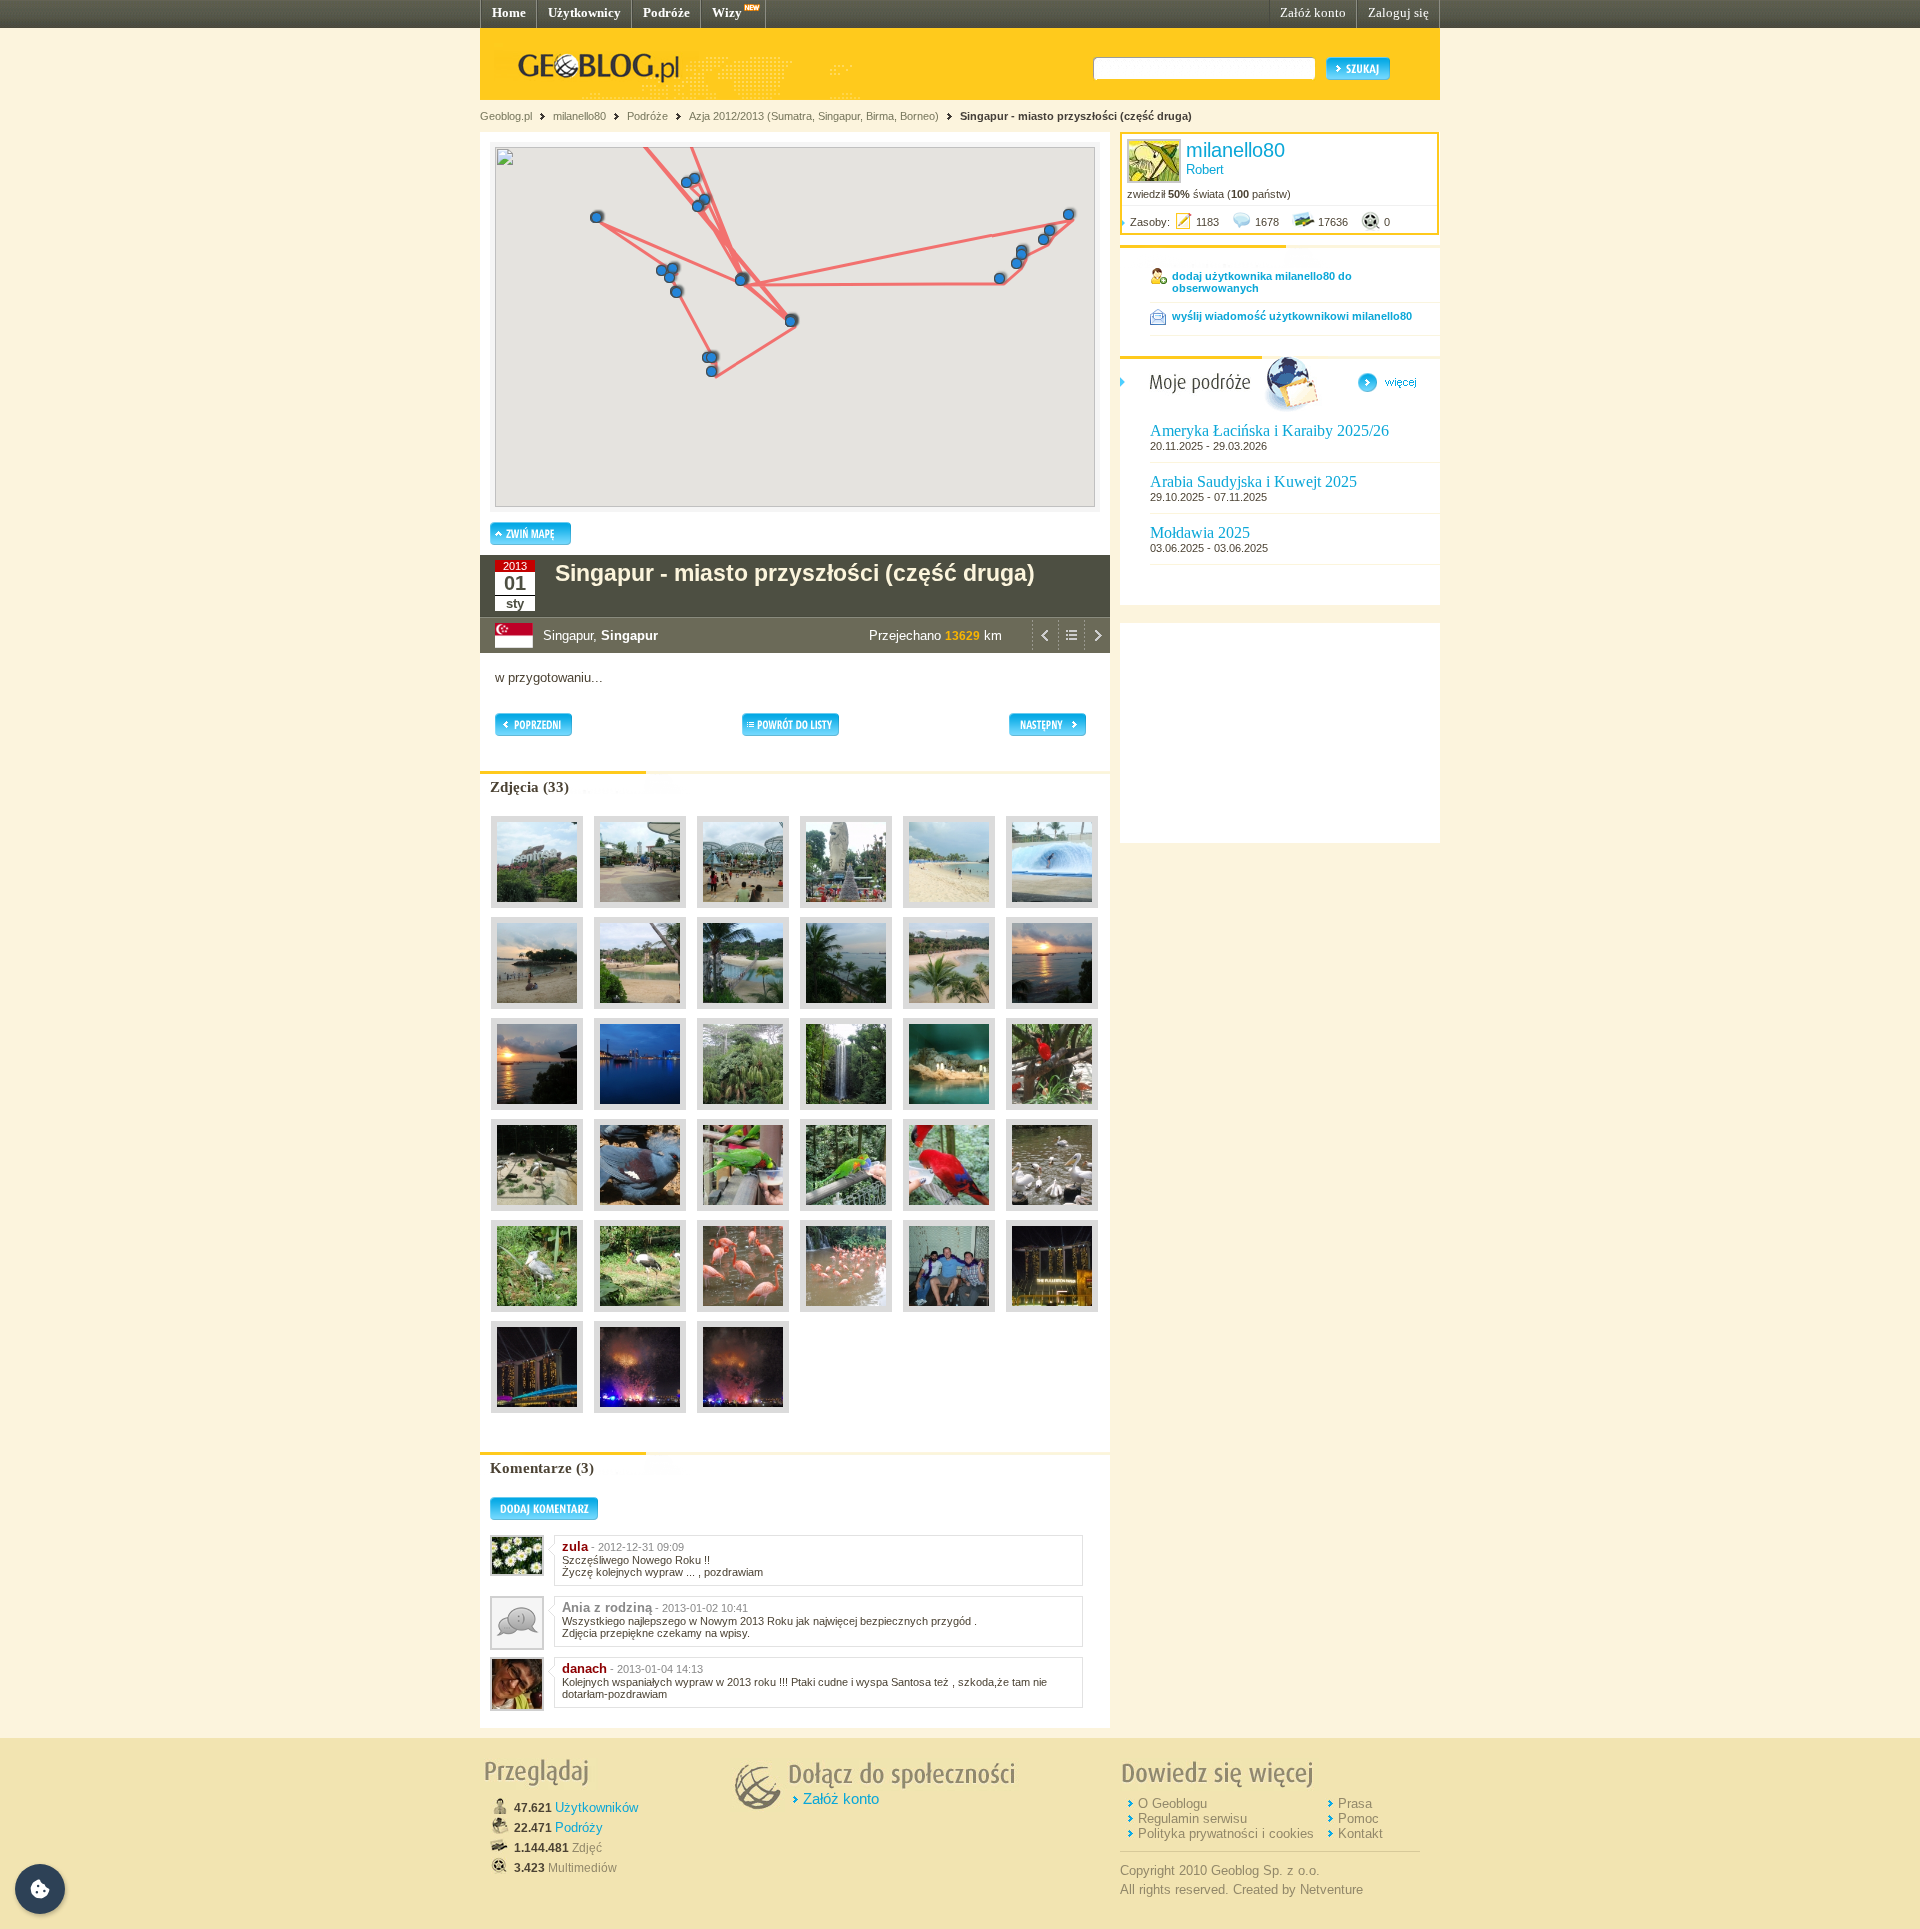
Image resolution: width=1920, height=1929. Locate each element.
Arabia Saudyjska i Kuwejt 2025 (1253, 481)
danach (584, 1668)
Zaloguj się (1398, 12)
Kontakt (1360, 1833)
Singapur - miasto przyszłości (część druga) (1076, 116)
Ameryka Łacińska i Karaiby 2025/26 (1269, 430)
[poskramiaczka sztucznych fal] (1052, 913)
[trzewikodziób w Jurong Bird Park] (537, 1317)
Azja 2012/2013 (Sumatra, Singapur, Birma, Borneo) (814, 116)
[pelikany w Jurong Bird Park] (1052, 1216)
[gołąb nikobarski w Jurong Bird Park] (640, 1216)
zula (575, 1546)
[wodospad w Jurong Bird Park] (846, 1115)
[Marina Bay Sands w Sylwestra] (1052, 1317)
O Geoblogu (1172, 1803)
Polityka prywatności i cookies (1226, 1833)
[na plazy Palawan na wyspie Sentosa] (537, 1014)
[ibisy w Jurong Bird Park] (1052, 1115)
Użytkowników (596, 1807)
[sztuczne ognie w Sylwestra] (640, 1418)
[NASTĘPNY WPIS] (1097, 648)
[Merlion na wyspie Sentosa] (846, 913)
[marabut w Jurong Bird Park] (640, 1317)
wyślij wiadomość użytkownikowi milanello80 (1292, 316)
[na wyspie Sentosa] (640, 913)
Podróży (579, 1827)
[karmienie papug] (846, 1216)
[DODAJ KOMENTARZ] (544, 1516)
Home (509, 12)
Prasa (1355, 1803)
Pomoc (1358, 1818)
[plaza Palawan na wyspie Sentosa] (949, 1014)
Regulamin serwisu (1192, 1818)
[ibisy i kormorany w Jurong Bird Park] (537, 1216)
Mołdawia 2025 (1200, 532)
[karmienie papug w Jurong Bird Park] (743, 1216)
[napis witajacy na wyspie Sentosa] (537, 913)
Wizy (727, 12)
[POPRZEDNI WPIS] (1045, 648)
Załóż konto (1313, 12)
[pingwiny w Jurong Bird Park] (949, 1115)
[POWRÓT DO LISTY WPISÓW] (1071, 648)
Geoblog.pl (506, 116)
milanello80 (579, 116)
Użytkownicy (584, 12)
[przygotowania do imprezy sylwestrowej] (949, 1317)
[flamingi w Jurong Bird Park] (743, 1317)
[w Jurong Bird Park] (743, 1115)
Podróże (666, 12)
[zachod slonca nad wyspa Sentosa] (1052, 1014)
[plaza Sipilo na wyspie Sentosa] (949, 913)
